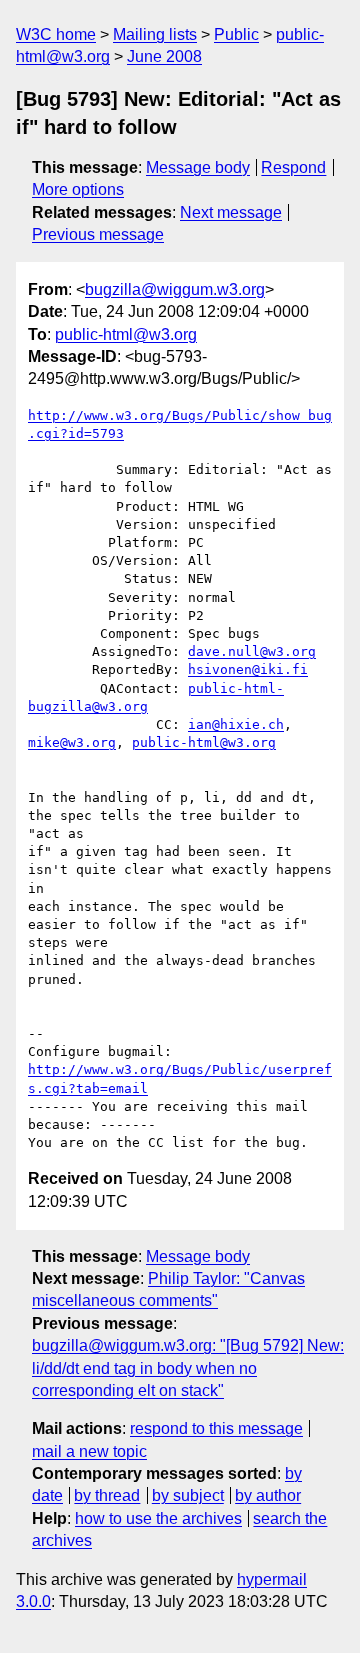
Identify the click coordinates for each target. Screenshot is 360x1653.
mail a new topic (89, 1451)
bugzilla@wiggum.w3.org (175, 289)
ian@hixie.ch (236, 724)
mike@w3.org (72, 742)
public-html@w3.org (126, 334)
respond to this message (216, 1428)
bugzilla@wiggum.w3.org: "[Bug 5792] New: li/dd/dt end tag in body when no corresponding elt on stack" (188, 1368)
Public (236, 34)
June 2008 (164, 56)
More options (78, 189)
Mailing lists (155, 34)
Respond (293, 167)
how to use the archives (158, 1518)
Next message (231, 212)
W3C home (56, 34)
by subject (188, 1495)
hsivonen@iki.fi (248, 669)
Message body (198, 167)
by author (268, 1495)
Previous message (98, 234)
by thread (107, 1495)
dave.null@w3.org (252, 651)
